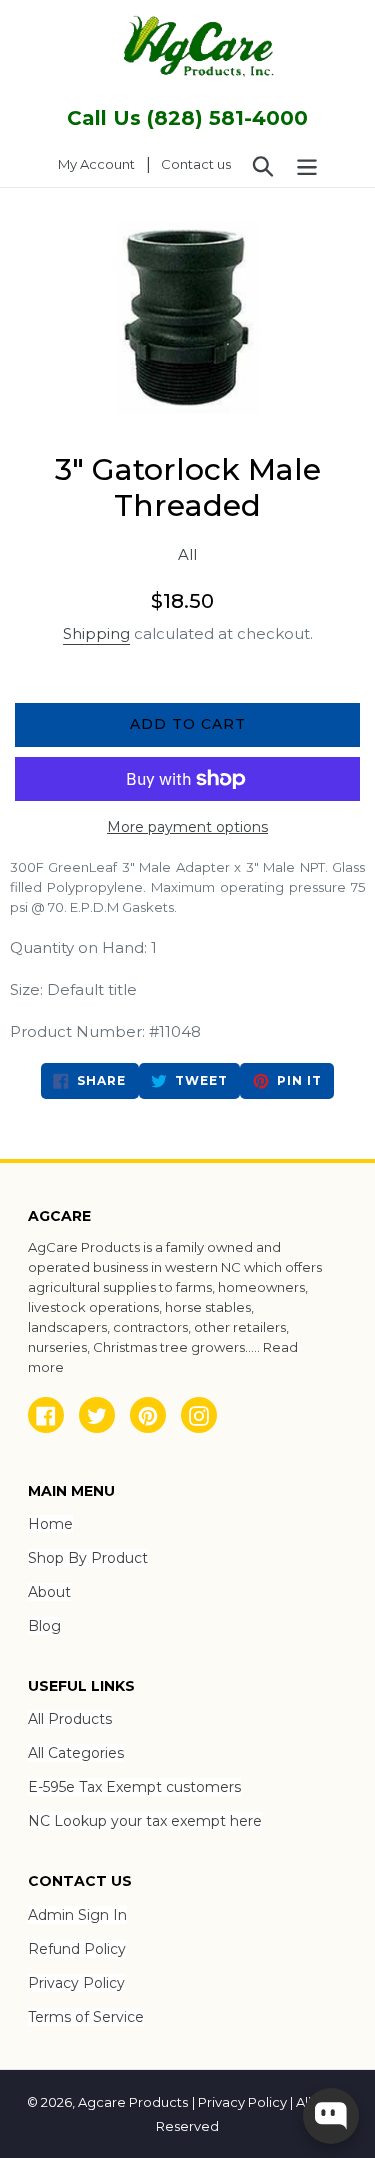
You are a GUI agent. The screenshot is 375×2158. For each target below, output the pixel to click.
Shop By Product (88, 1558)
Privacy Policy (76, 1983)
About (49, 1592)
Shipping (96, 633)
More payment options (187, 827)
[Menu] (307, 165)
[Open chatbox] (331, 2116)
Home (50, 1524)
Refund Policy (77, 1949)
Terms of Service (86, 2017)
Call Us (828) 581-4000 (187, 118)
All (187, 554)
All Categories (76, 1753)
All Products (70, 1719)
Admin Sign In (77, 1915)
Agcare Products (133, 2102)
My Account (102, 163)
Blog (44, 1626)
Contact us (196, 164)
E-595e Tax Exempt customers (134, 1787)
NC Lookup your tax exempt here (145, 1821)
